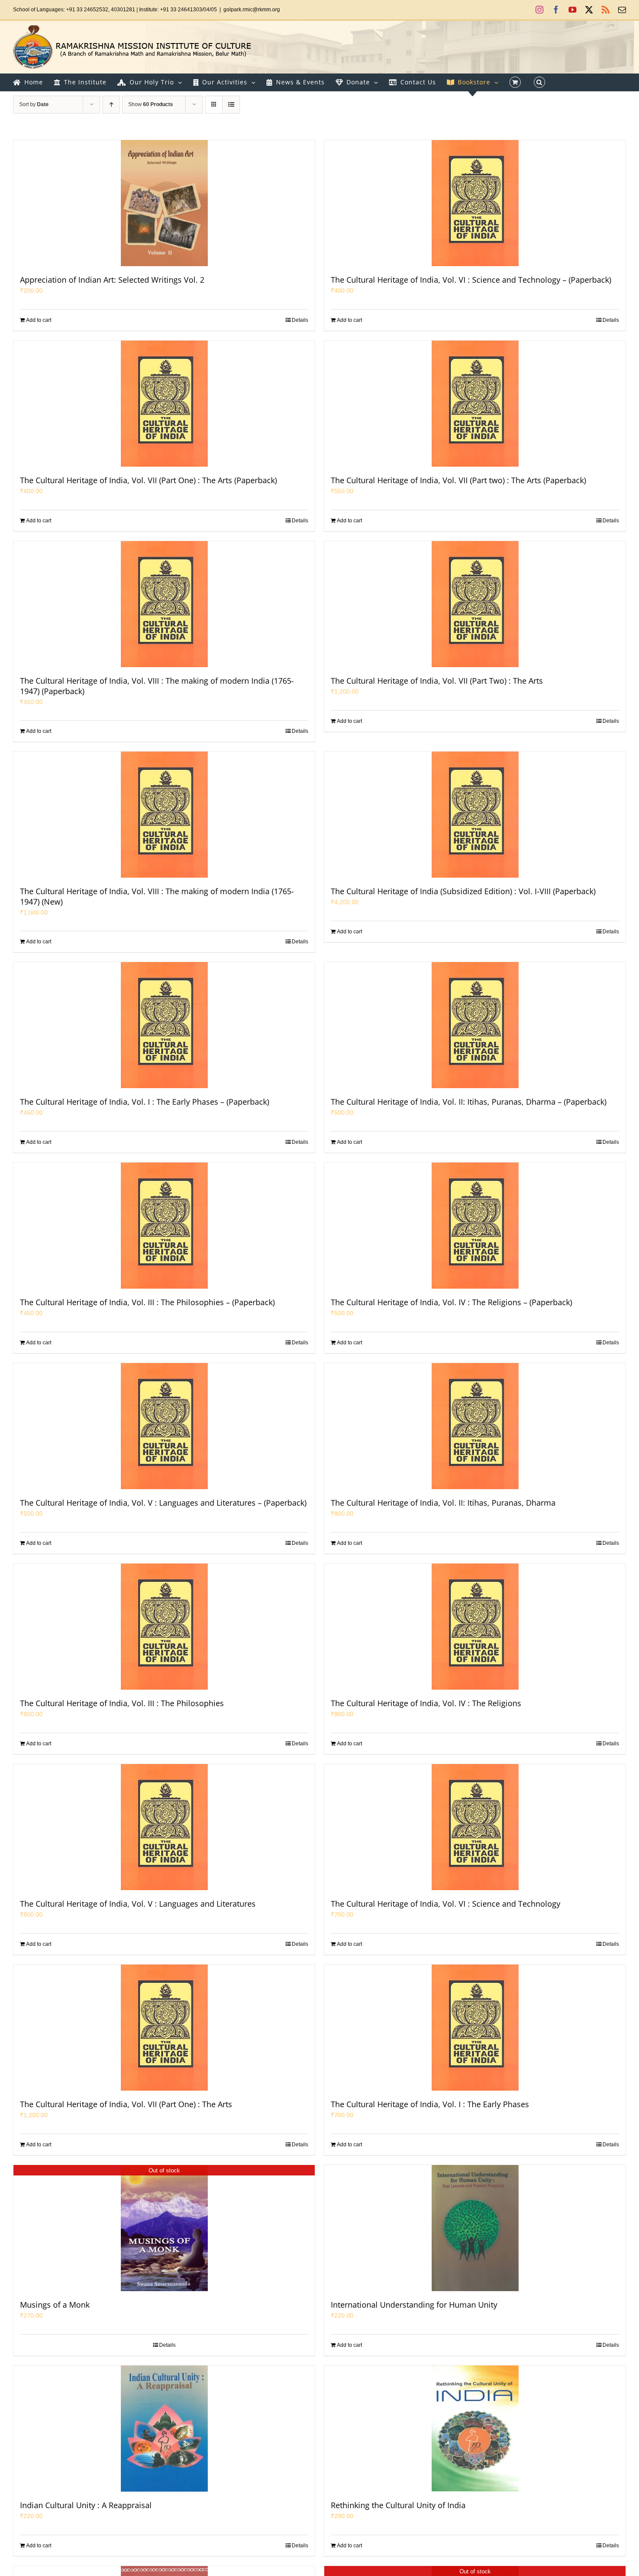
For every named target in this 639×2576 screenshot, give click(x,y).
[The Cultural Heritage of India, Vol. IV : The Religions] (475, 1627)
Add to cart (39, 320)
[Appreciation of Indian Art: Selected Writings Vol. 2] (164, 203)
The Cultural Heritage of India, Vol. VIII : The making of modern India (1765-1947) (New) (157, 896)
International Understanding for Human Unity (414, 2305)
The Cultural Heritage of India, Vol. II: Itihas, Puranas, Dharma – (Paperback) (469, 1102)
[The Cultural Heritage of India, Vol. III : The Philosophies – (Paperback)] (164, 1226)
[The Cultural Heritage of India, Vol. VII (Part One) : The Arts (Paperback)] (164, 404)
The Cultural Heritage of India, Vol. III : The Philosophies (122, 1703)
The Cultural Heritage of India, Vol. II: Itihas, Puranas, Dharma (443, 1503)
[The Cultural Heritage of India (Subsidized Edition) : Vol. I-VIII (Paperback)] (475, 815)
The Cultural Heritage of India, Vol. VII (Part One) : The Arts (126, 2104)
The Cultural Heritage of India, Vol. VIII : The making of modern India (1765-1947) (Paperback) (157, 686)
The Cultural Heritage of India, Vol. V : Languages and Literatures (138, 1904)
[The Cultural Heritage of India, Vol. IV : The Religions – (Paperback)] (475, 1226)
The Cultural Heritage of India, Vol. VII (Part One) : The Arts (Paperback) (148, 480)
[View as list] (231, 105)
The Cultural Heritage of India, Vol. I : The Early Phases (430, 2104)
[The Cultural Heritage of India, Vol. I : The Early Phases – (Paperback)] (164, 1025)
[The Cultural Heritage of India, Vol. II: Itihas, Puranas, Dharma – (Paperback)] (475, 1025)
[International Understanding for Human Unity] (475, 2228)
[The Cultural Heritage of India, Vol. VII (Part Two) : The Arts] (475, 604)
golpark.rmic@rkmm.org (252, 10)
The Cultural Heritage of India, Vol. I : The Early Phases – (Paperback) (145, 1102)
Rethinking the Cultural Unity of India (398, 2505)
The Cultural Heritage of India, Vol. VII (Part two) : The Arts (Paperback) (458, 480)
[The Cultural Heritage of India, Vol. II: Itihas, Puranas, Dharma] (475, 1426)
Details (300, 320)
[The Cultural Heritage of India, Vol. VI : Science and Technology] (475, 1827)
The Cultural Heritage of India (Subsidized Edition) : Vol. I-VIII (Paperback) (463, 891)
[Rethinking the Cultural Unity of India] (475, 2429)
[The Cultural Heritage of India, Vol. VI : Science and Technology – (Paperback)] (475, 203)
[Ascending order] (111, 105)
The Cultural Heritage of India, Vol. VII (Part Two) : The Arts (437, 681)
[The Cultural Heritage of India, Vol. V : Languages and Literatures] (164, 1827)
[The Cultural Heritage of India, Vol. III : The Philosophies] (164, 1627)
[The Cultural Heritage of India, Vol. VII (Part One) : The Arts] (164, 2028)
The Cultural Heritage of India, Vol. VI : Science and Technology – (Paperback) (471, 280)
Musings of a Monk (55, 2305)
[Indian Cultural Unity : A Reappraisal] (164, 2429)
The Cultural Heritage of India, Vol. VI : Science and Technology (446, 1904)
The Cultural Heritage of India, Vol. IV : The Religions (426, 1703)
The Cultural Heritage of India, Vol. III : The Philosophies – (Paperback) (147, 1302)
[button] (539, 82)
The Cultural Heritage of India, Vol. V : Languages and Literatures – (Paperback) (163, 1503)
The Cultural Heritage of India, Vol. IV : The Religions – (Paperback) (451, 1302)
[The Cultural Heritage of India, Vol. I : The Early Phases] (475, 2028)
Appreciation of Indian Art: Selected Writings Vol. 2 (112, 280)
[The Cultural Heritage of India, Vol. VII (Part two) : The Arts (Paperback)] (475, 404)
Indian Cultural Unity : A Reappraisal (86, 2505)
